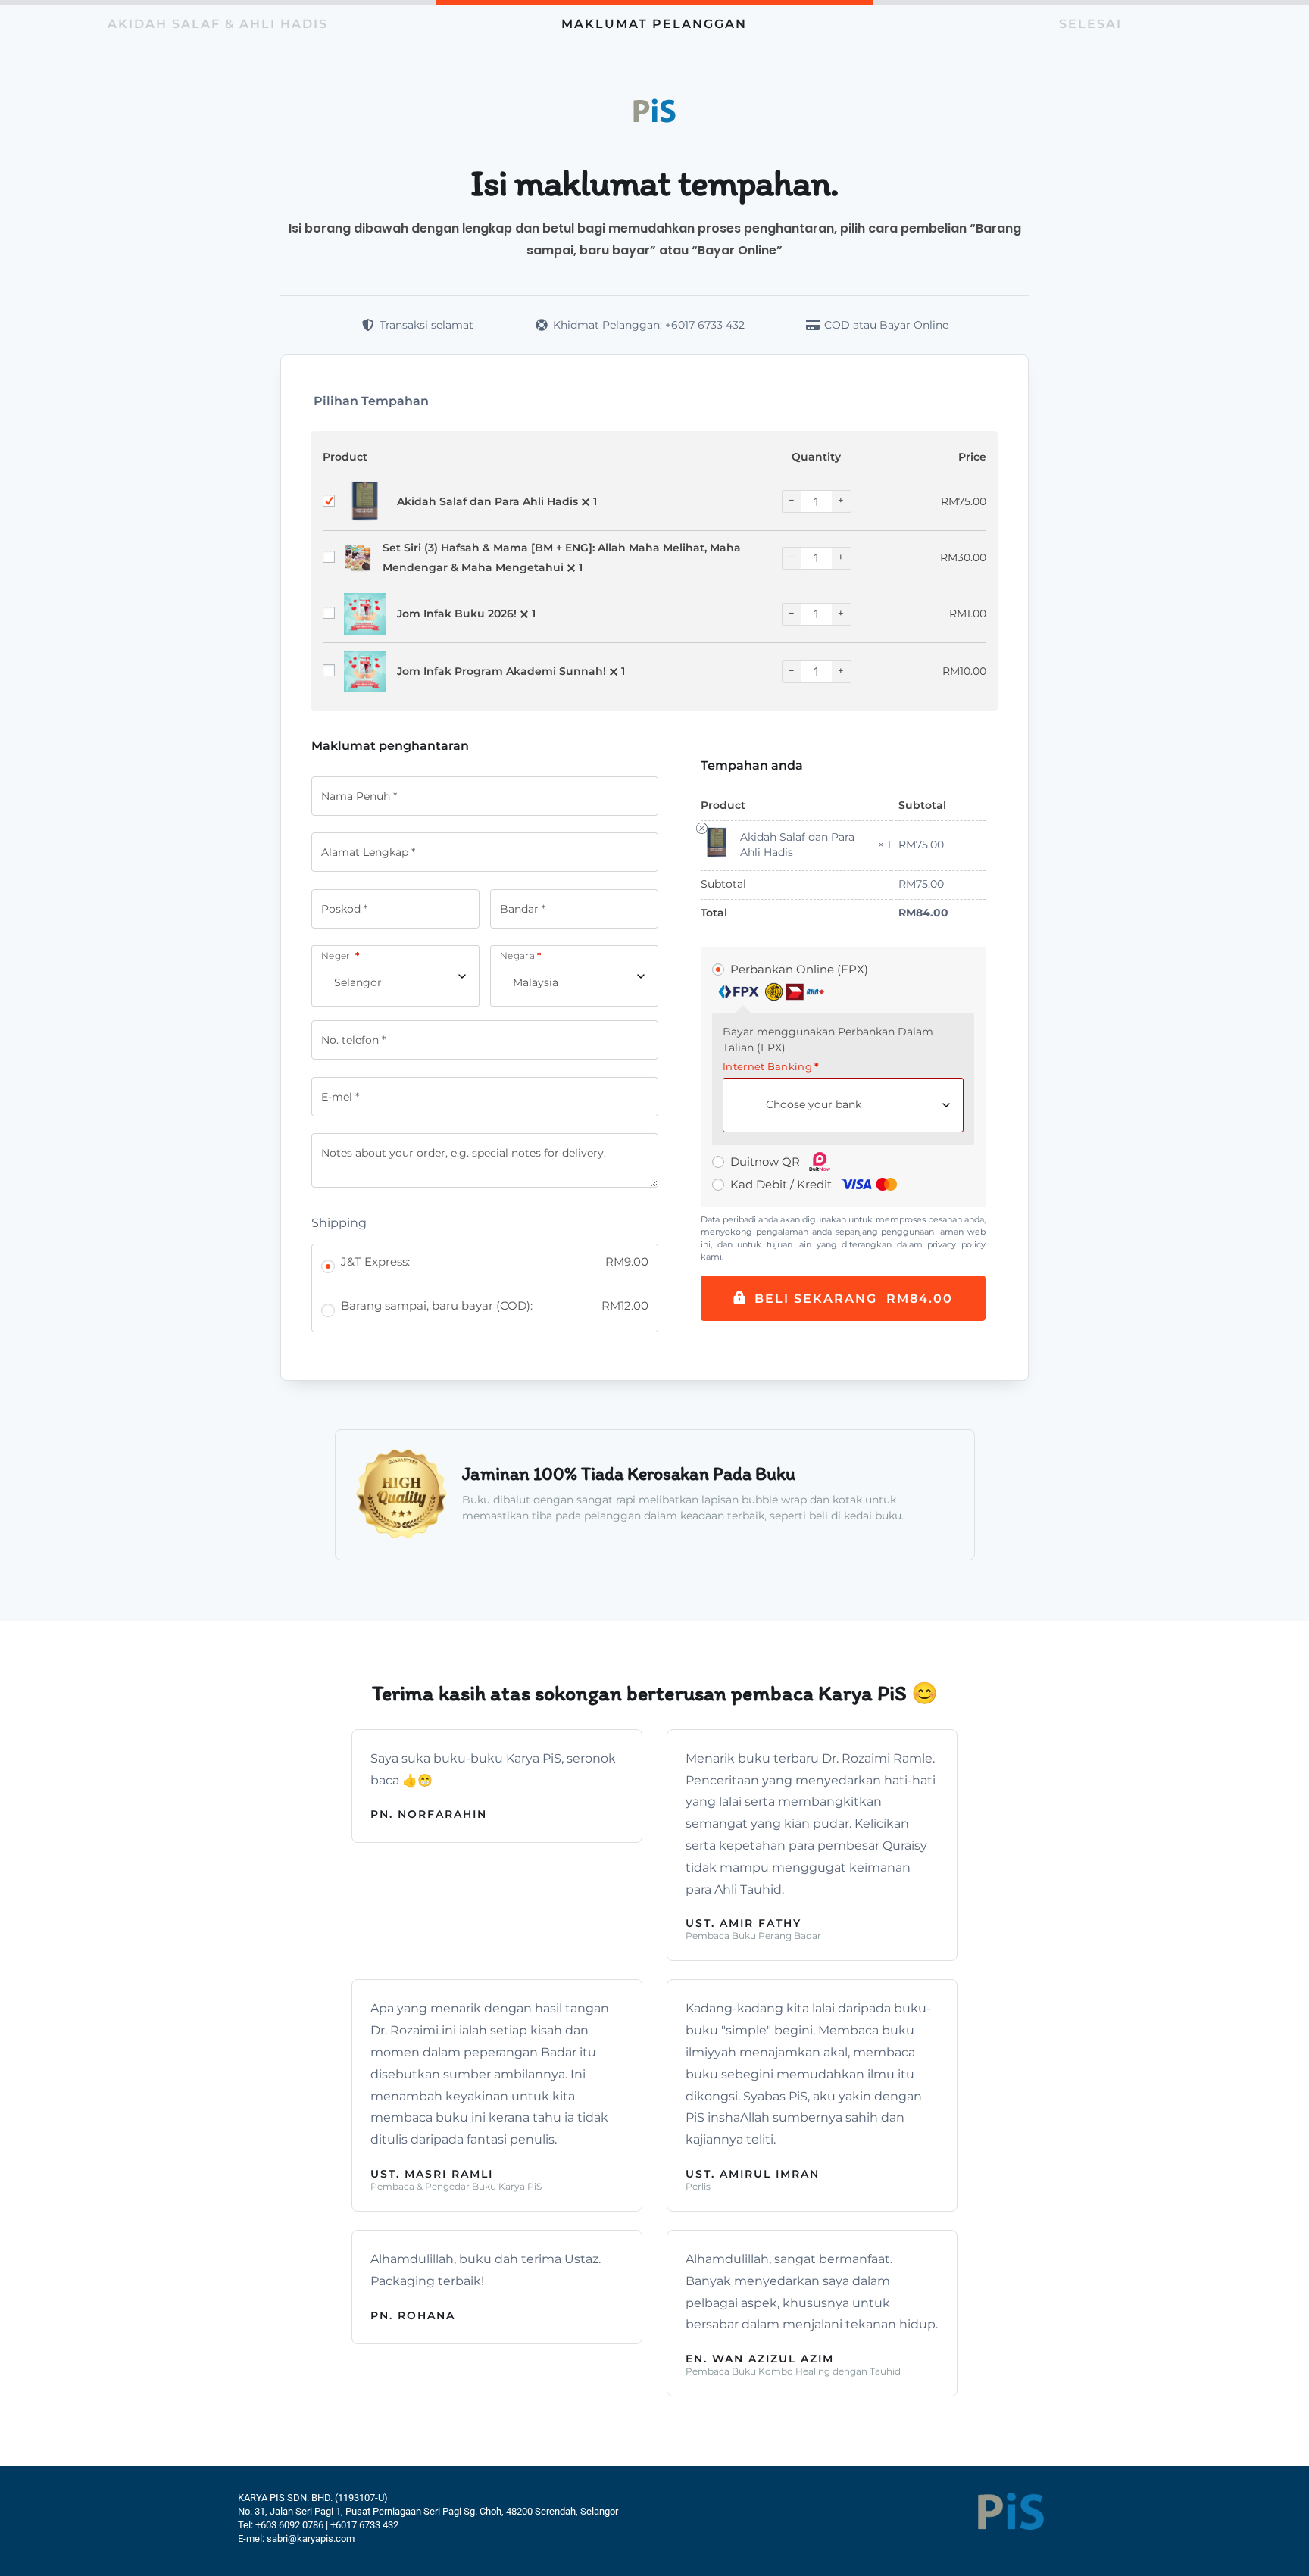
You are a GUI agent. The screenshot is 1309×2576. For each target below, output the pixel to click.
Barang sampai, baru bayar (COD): (495, 1305)
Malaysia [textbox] (536, 982)
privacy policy (956, 1244)
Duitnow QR (767, 1162)
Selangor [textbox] (358, 982)
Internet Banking (771, 1067)
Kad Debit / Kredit (783, 1184)
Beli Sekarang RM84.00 (854, 1299)
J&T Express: (495, 1261)
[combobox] (395, 976)
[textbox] (820, 1105)
